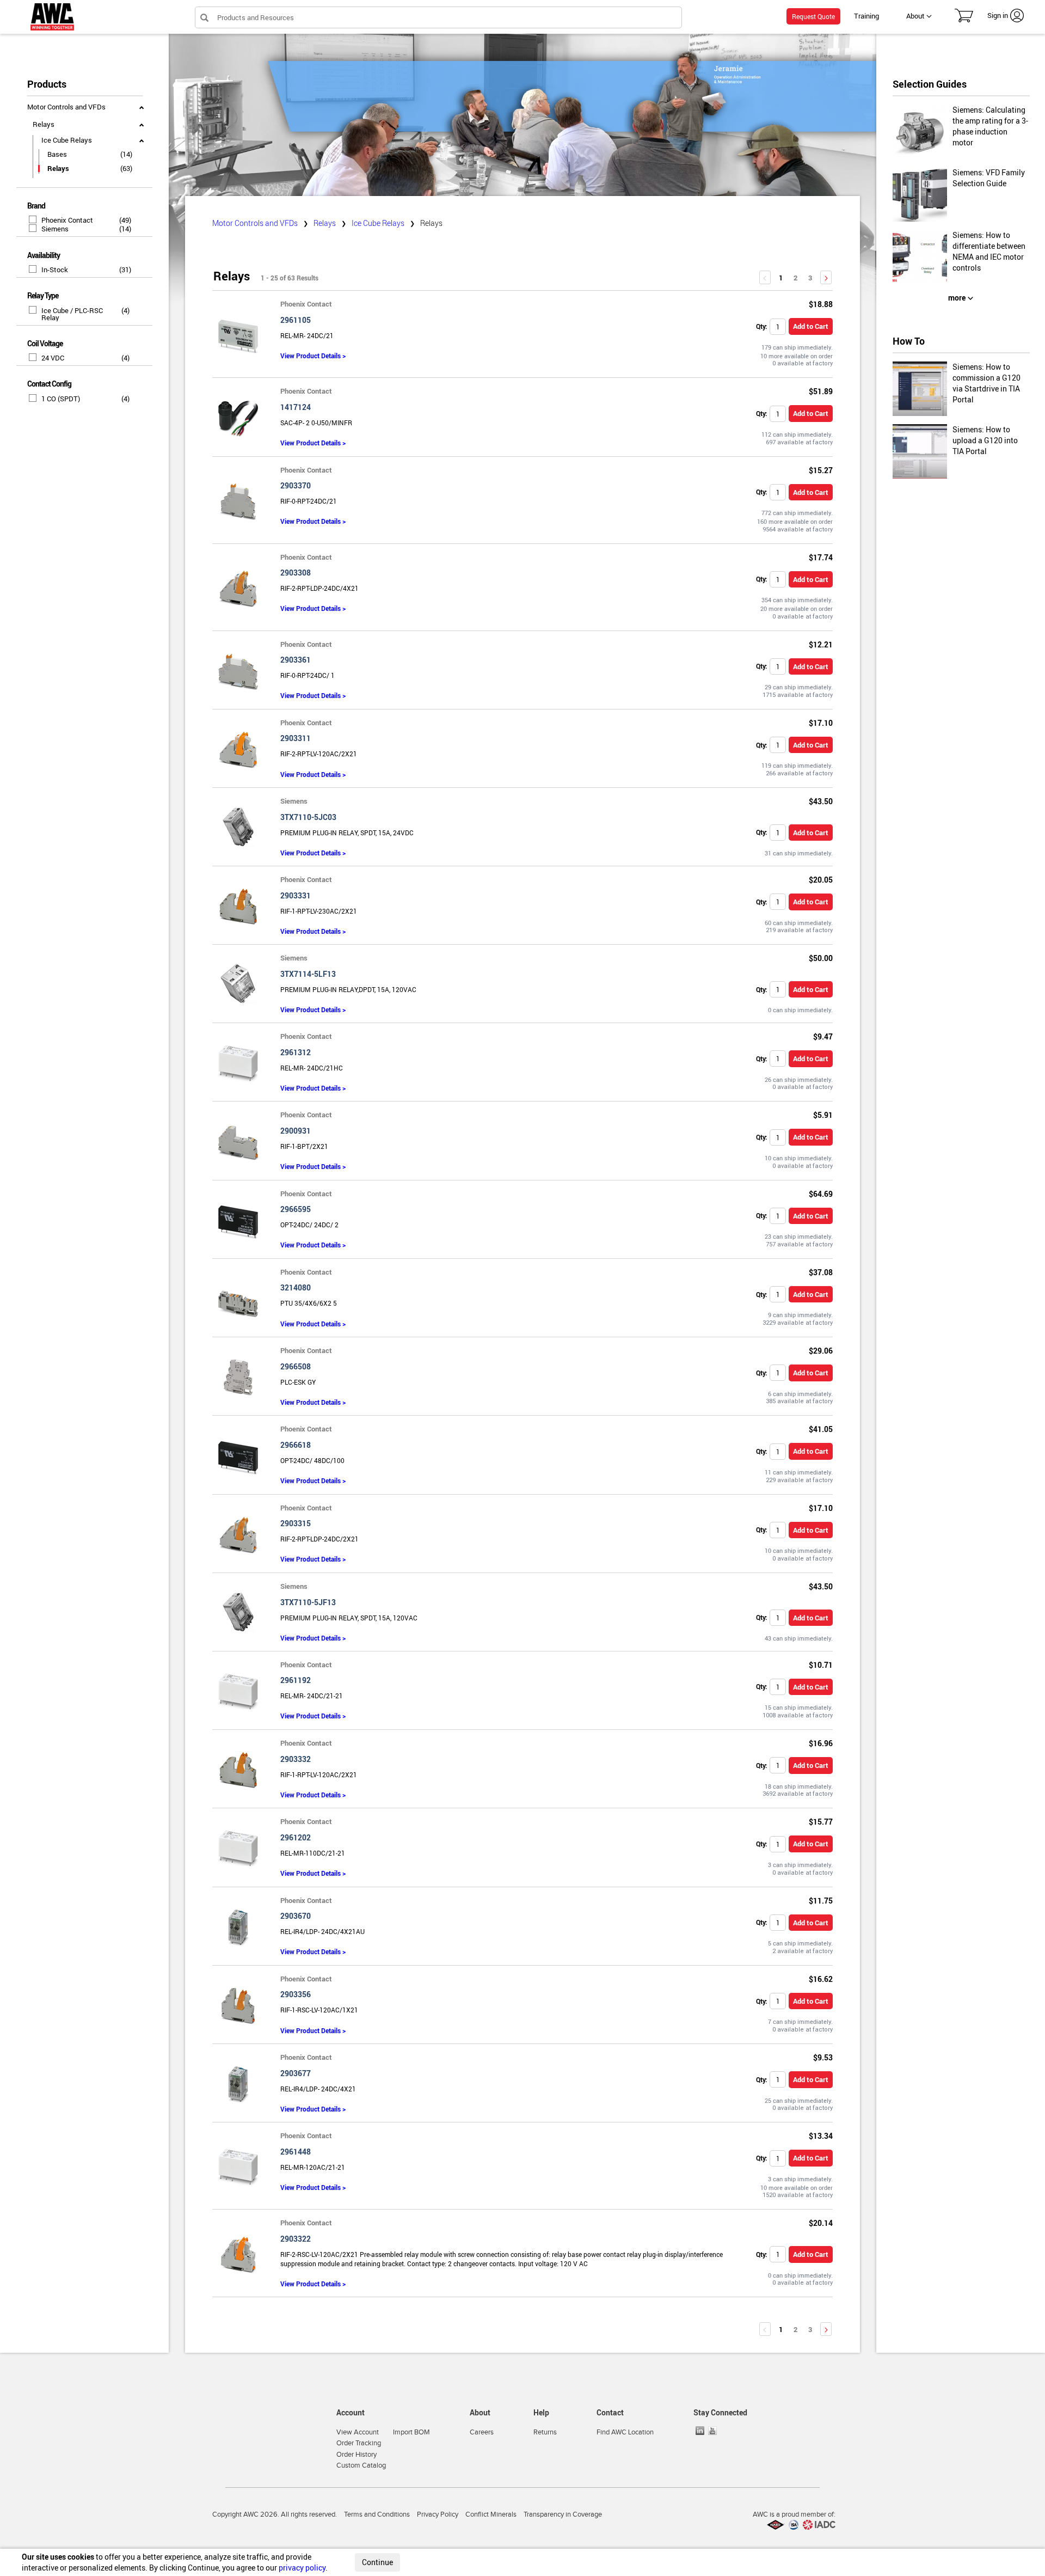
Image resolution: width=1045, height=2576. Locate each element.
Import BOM (411, 2432)
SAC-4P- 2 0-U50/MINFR (316, 423)
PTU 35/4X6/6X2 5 (309, 1303)
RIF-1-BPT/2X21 (304, 1146)
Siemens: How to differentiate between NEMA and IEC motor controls (989, 251)
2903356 (296, 1994)
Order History (356, 2455)
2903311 (296, 738)
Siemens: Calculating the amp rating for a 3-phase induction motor (990, 126)
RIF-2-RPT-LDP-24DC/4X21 (319, 588)
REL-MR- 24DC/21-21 (312, 1696)
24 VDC (53, 358)
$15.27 (821, 470)
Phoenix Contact (67, 220)
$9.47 (823, 1036)
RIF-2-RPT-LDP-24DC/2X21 (319, 1539)
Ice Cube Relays (67, 140)
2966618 (296, 1445)
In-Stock (55, 270)
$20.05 (821, 880)
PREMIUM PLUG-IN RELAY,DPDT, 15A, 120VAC (348, 989)
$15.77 (821, 1822)
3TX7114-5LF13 (308, 974)
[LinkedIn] (701, 2431)
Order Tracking (359, 2443)
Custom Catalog (361, 2465)
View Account (358, 2432)
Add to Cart (811, 326)
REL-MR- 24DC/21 (307, 335)
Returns (545, 2432)
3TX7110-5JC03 (308, 817)
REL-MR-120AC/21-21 (313, 2167)
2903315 (296, 1523)
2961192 (296, 1680)
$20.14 (821, 2223)
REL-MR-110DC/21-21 (313, 1853)
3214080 (296, 1287)
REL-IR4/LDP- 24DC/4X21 (318, 2089)
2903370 (296, 485)
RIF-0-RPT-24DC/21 (309, 501)
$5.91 (823, 1115)
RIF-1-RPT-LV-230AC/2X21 (319, 911)
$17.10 (821, 723)
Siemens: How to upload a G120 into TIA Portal (985, 440)
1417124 (296, 407)
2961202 (296, 1837)
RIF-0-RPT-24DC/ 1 (308, 675)
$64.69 (821, 1194)
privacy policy (302, 2568)
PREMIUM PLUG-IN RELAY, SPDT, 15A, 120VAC (349, 1618)
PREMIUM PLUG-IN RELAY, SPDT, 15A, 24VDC (347, 833)
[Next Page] (826, 277)
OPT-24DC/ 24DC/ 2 (309, 1225)
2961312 (296, 1052)
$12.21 (821, 644)
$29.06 (821, 1351)
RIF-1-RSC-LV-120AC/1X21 (319, 2010)
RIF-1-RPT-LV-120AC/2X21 (319, 1775)
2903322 (296, 2239)
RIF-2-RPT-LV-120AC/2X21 (319, 754)
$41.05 (821, 1429)
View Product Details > (313, 356)
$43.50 (821, 801)
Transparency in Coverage (563, 2514)
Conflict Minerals (491, 2514)
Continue (377, 2562)
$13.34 (821, 2136)
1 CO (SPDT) (61, 399)
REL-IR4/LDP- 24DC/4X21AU (322, 1931)
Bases (57, 154)
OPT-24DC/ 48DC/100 (312, 1460)
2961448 (296, 2152)
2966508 (296, 1366)
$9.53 (823, 2057)
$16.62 (821, 1979)
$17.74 (821, 557)
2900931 (296, 1131)
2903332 (296, 1759)
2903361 (296, 660)
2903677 (296, 2073)
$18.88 (821, 304)
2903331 (296, 895)
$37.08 (821, 1272)
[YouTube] (714, 2431)
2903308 (296, 573)
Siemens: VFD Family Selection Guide (989, 178)
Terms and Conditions (377, 2514)
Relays (44, 124)
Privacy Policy (438, 2514)
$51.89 (821, 391)
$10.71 (821, 1665)
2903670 (296, 1916)
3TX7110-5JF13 (308, 1602)
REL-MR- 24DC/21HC (312, 1068)
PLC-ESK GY (298, 1382)
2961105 (296, 320)
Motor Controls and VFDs (66, 107)
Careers (482, 2432)
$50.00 (821, 958)
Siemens (55, 229)
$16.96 (821, 1743)
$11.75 (821, 1901)
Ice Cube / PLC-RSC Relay (72, 314)
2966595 (296, 1209)
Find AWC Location (625, 2432)
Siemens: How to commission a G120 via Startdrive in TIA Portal (986, 383)
